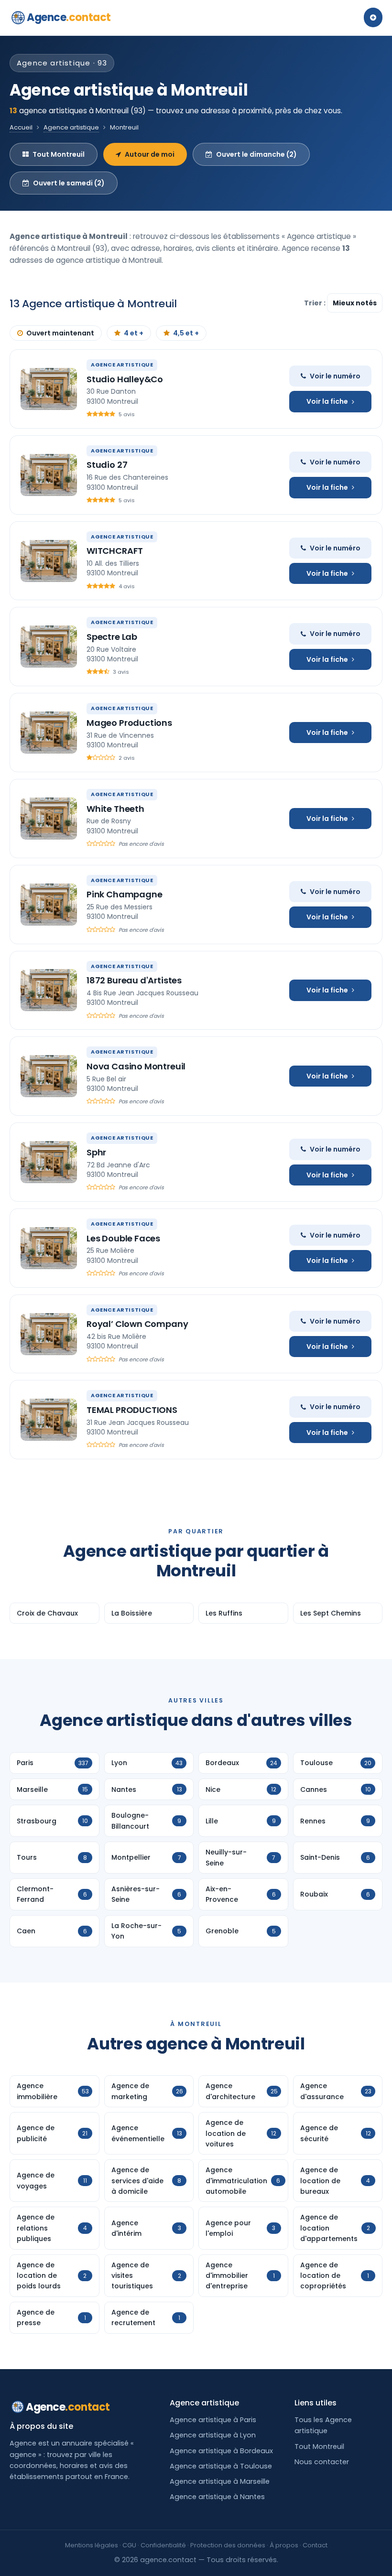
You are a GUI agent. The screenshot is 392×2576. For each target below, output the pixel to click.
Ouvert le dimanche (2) (256, 154)
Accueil (21, 127)
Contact (315, 2545)
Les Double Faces (123, 1238)
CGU (129, 2545)
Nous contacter (322, 2462)
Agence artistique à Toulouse (221, 2466)
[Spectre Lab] (49, 647)
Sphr (96, 1152)
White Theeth (115, 809)
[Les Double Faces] (49, 1248)
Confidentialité (163, 2545)
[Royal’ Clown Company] (49, 1334)
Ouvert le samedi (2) (69, 183)
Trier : (316, 303)
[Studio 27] (49, 475)
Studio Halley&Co (125, 379)
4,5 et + (186, 333)
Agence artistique (71, 127)
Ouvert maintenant (60, 333)
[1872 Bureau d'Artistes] (49, 990)
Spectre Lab (112, 637)
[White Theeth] (49, 819)
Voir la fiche (327, 401)
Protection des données (228, 2545)
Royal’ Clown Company (137, 1324)
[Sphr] (49, 1162)
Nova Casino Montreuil (136, 1066)
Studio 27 (107, 465)
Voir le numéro (335, 376)
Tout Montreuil (59, 154)
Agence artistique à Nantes (217, 2497)
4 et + (134, 333)
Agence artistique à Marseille (220, 2481)
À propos (284, 2545)
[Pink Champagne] (49, 905)
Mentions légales (92, 2545)
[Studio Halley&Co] (49, 389)
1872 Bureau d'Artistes (134, 980)
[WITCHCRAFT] (49, 561)
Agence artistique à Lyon (213, 2435)
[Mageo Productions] (49, 733)
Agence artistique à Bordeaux (221, 2451)
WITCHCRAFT (115, 551)
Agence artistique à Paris (213, 2420)
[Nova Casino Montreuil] (49, 1076)
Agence (69, 17)
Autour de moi (150, 154)
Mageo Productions (129, 723)
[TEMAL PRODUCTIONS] (49, 1420)
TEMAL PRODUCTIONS (132, 1410)
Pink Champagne (124, 894)
